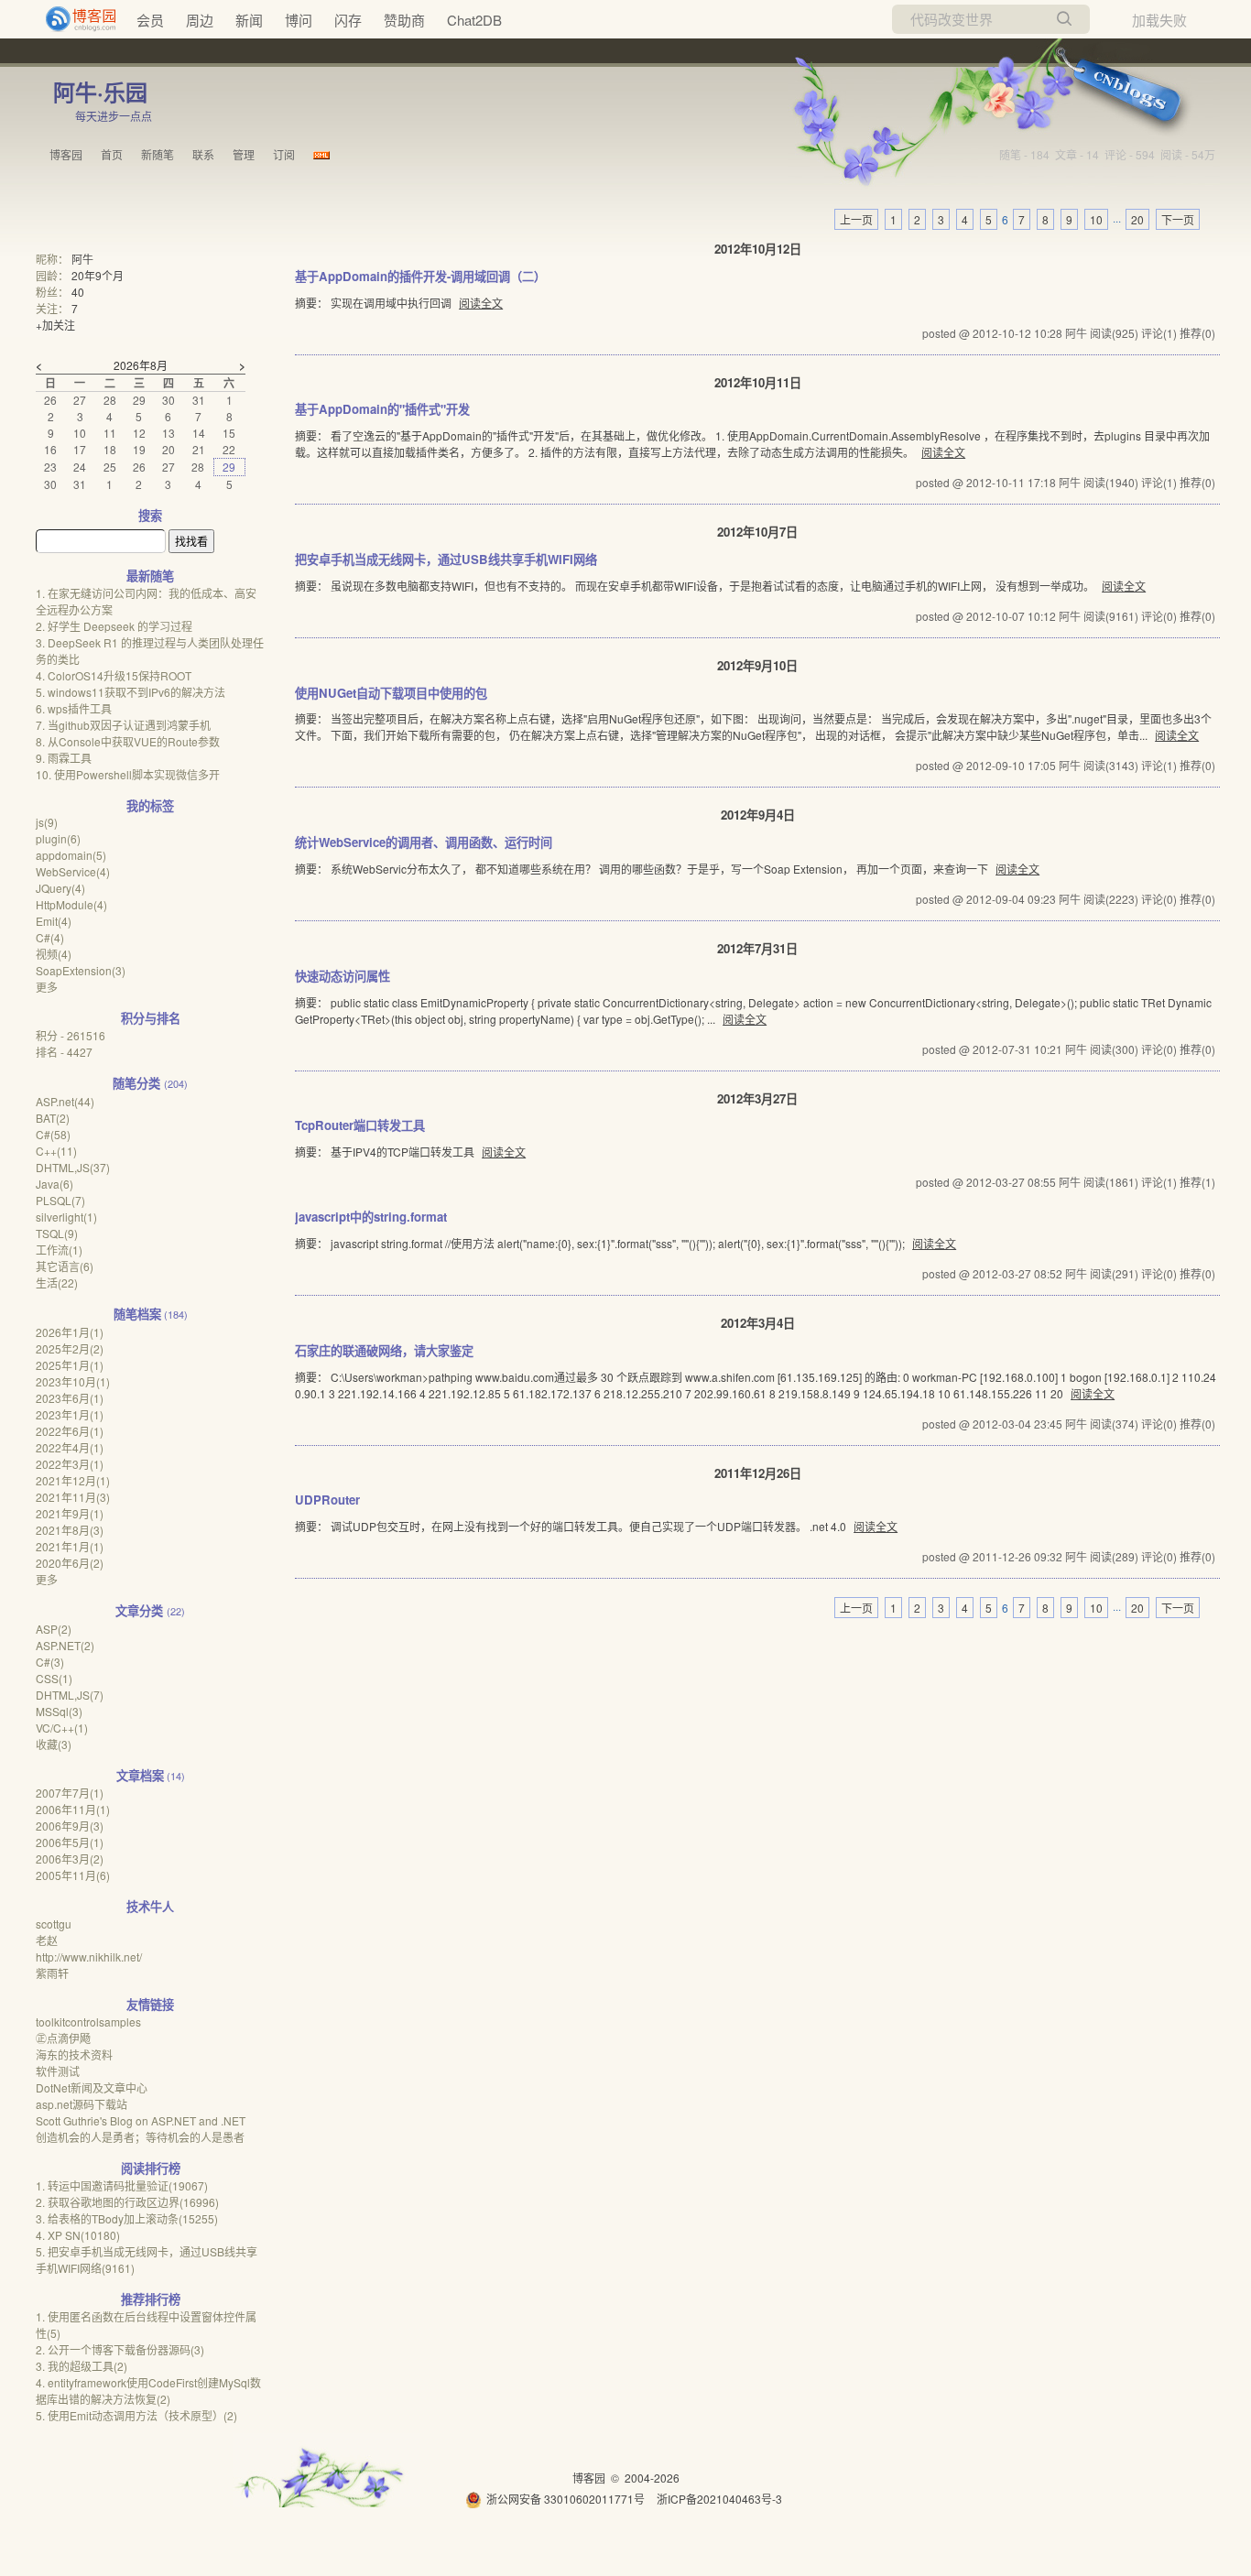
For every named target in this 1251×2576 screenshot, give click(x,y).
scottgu (54, 1924)
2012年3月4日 (758, 1323)
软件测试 (58, 2071)
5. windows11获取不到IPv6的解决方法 (131, 692)
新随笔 (158, 154)
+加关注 (55, 325)
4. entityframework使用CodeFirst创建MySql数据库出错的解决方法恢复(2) (148, 2391)
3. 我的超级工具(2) (82, 2366)
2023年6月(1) (70, 1398)
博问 (299, 20)
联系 (203, 154)
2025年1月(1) (70, 1365)
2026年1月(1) (70, 1332)
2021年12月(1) (73, 1480)
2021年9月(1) (70, 1513)
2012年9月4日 (758, 815)
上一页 (856, 219)
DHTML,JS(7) (70, 1695)
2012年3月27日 (757, 1098)
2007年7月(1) (70, 1793)
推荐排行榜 (151, 2299)
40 (78, 292)
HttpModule (71, 904)
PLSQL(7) (60, 1200)
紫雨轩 (52, 1973)
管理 (244, 154)
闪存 (348, 20)
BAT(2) (53, 1118)
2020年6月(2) (70, 1563)
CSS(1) (54, 1678)
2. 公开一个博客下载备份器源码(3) (120, 2349)
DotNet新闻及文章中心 (92, 2087)
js (47, 822)
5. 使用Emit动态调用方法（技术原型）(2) (136, 2415)
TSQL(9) (57, 1233)
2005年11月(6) (73, 1875)
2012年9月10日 (757, 665)
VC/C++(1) (62, 1728)
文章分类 (139, 1610)
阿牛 (82, 259)
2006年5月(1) (70, 1842)
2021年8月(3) (70, 1530)
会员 (150, 20)
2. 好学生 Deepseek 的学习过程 (114, 626)
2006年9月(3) (70, 1826)
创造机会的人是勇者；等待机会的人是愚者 (140, 2137)
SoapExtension (81, 970)
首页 (112, 154)
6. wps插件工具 (74, 708)
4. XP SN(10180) (78, 2235)
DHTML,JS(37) (73, 1167)
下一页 (1178, 219)
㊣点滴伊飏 (63, 2038)
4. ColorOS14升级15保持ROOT (114, 675)
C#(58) (53, 1134)
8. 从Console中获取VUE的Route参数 (128, 741)
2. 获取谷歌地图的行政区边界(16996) (127, 2202)
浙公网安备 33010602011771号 (566, 2499)
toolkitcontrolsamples (88, 2022)
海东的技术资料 (74, 2054)
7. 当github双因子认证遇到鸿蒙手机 (123, 725)
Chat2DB (474, 20)
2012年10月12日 (758, 249)
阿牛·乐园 (100, 92)
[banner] (73, 19)
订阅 (284, 154)
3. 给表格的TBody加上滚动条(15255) (127, 2218)
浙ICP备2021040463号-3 (719, 2499)
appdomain (71, 855)
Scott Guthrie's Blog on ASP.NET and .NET (141, 2120)
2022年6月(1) (70, 1431)
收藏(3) (54, 1744)
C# (50, 937)
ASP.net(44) (65, 1101)
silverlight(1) (66, 1217)
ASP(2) (54, 1629)
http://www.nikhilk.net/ (89, 1956)
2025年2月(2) (70, 1348)
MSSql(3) (59, 1711)
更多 (47, 987)
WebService (73, 871)
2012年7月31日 (757, 948)
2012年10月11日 (758, 382)
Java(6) (54, 1184)
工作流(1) (59, 1250)
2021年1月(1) (70, 1546)
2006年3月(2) (70, 1859)
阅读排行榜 (151, 2168)
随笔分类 (136, 1083)
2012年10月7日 (757, 532)
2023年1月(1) (70, 1414)
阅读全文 (481, 303)
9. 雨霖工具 (64, 758)
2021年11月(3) (73, 1497)
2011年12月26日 (758, 1473)
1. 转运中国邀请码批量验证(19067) (122, 2185)
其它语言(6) (65, 1266)
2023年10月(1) (73, 1381)
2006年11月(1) (73, 1809)
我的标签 (150, 805)
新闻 (249, 20)
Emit (54, 921)
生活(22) (57, 1283)
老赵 (47, 1940)
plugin (58, 838)
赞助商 (404, 20)
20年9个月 (98, 275)
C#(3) (50, 1662)
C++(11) (56, 1151)
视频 (54, 954)
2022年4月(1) (70, 1447)
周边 (200, 20)
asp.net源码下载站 (82, 2104)
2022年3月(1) (70, 1464)
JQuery (60, 888)
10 (1096, 219)
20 (1137, 219)
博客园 (66, 154)
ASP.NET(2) (65, 1645)
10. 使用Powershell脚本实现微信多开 (128, 774)
